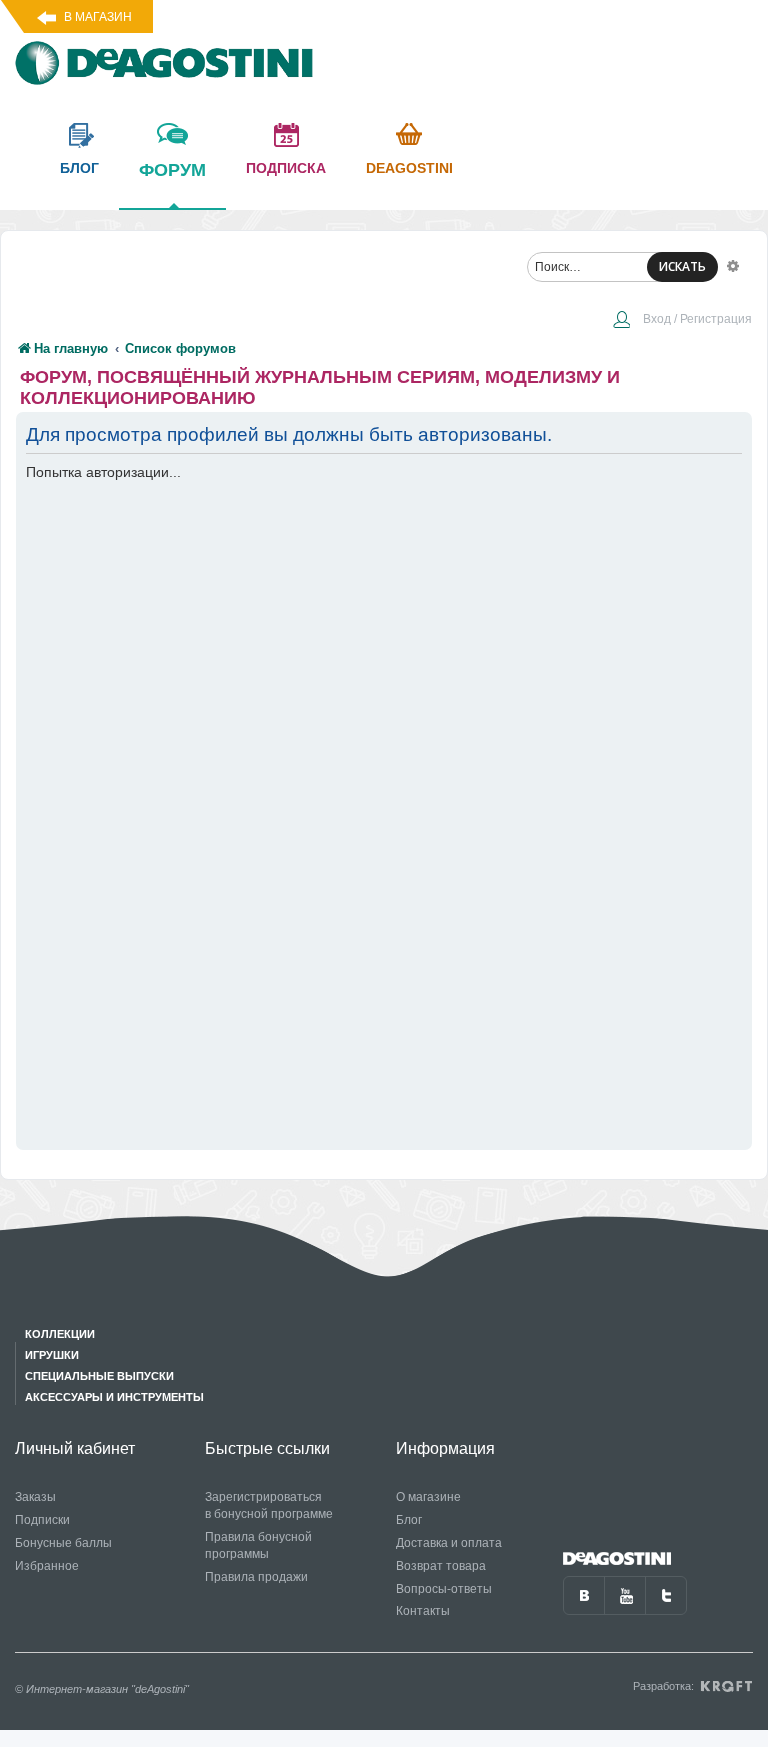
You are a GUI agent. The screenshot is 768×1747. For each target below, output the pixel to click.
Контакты (423, 1611)
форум (172, 170)
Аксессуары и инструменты (114, 1397)
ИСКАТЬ (682, 266)
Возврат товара (441, 1566)
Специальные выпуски (99, 1376)
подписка (286, 168)
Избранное (47, 1566)
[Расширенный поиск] (733, 265)
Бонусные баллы (63, 1543)
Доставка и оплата (449, 1543)
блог (79, 168)
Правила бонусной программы (258, 1545)
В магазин (98, 17)
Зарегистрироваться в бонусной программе (269, 1505)
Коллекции (60, 1334)
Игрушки (52, 1355)
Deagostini (409, 168)
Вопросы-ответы (444, 1589)
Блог (409, 1520)
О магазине (428, 1497)
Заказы (35, 1497)
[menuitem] (682, 321)
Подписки (42, 1520)
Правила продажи (256, 1577)
